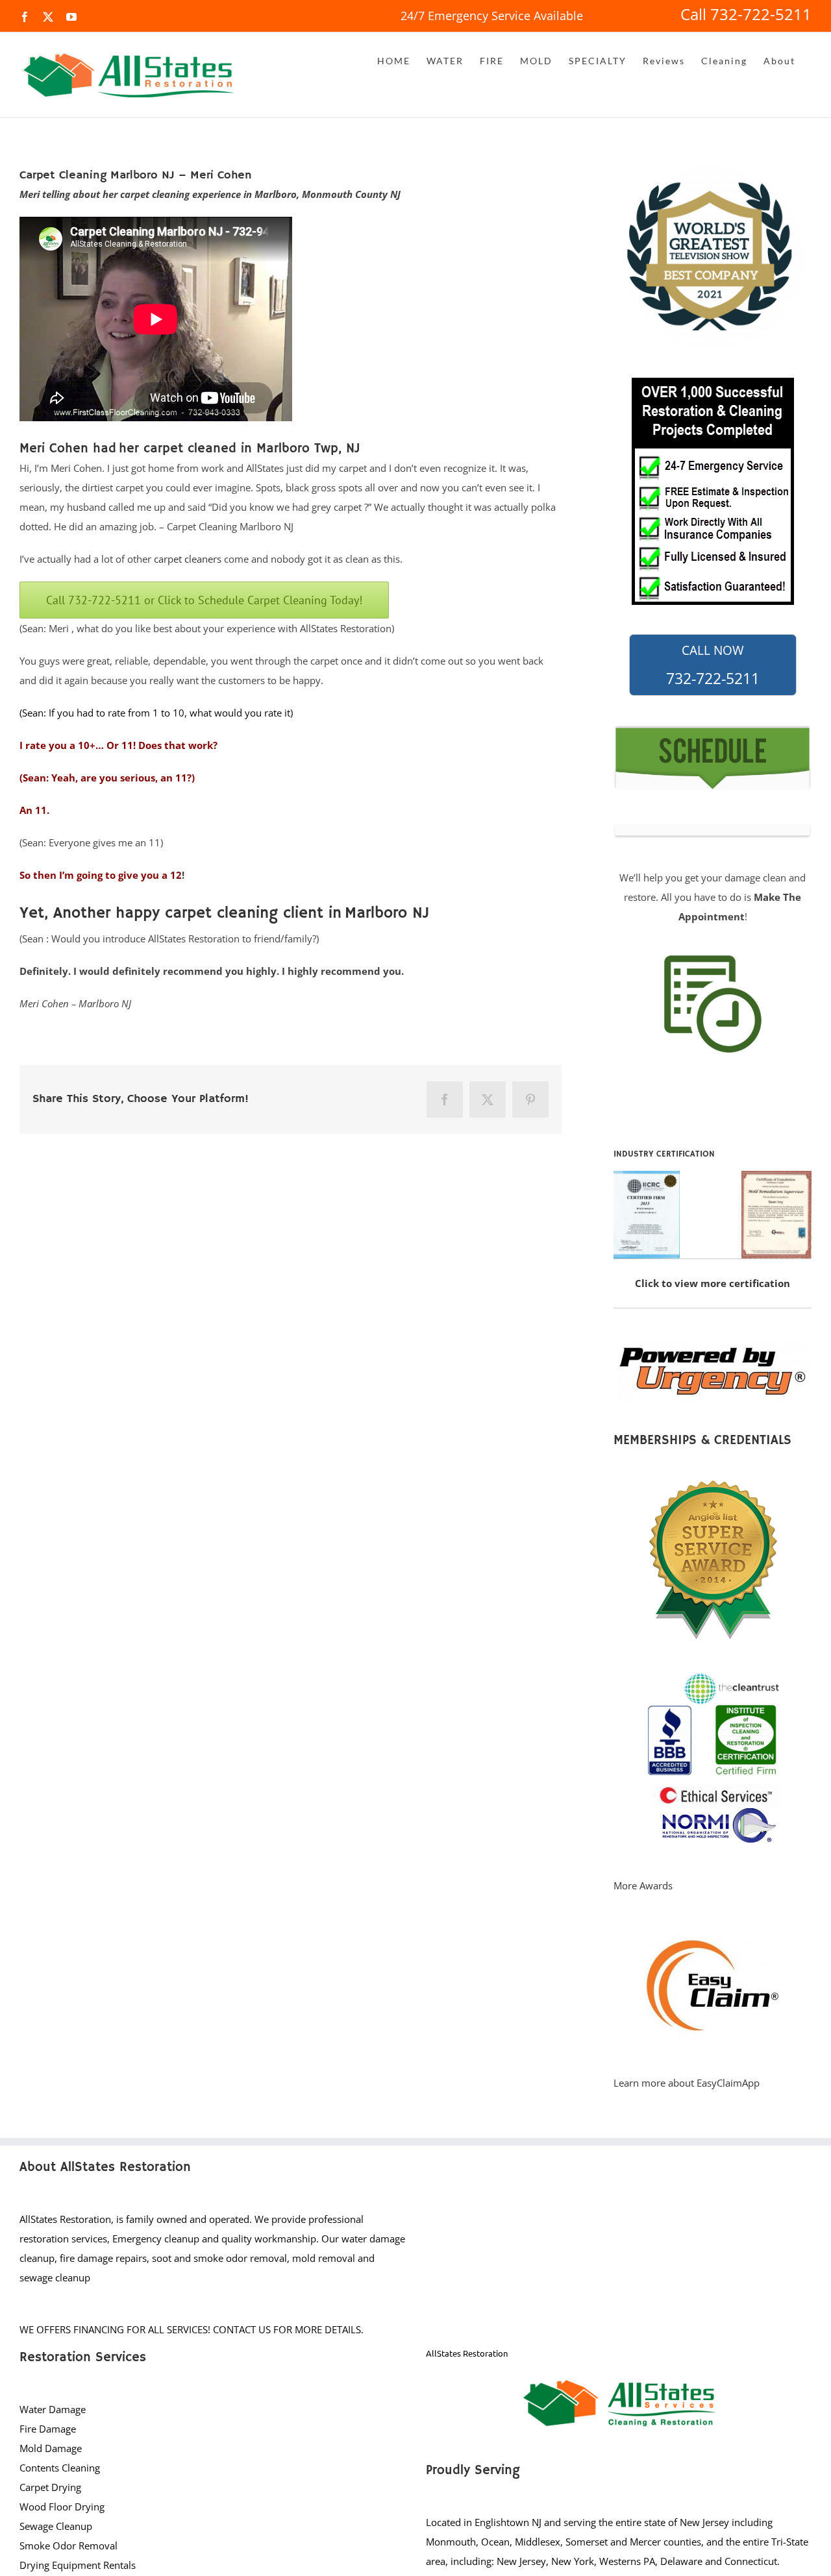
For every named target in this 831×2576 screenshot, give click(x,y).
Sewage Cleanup (56, 2526)
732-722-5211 (713, 665)
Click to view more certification (713, 1283)
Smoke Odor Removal (68, 2545)
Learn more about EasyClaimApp (687, 2083)
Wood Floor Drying (62, 2507)
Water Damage (53, 2409)
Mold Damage (51, 2448)
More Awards (643, 1885)
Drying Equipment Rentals (78, 2565)
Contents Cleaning (60, 2468)
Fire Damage (48, 2429)
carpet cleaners (188, 559)
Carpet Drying (50, 2487)
